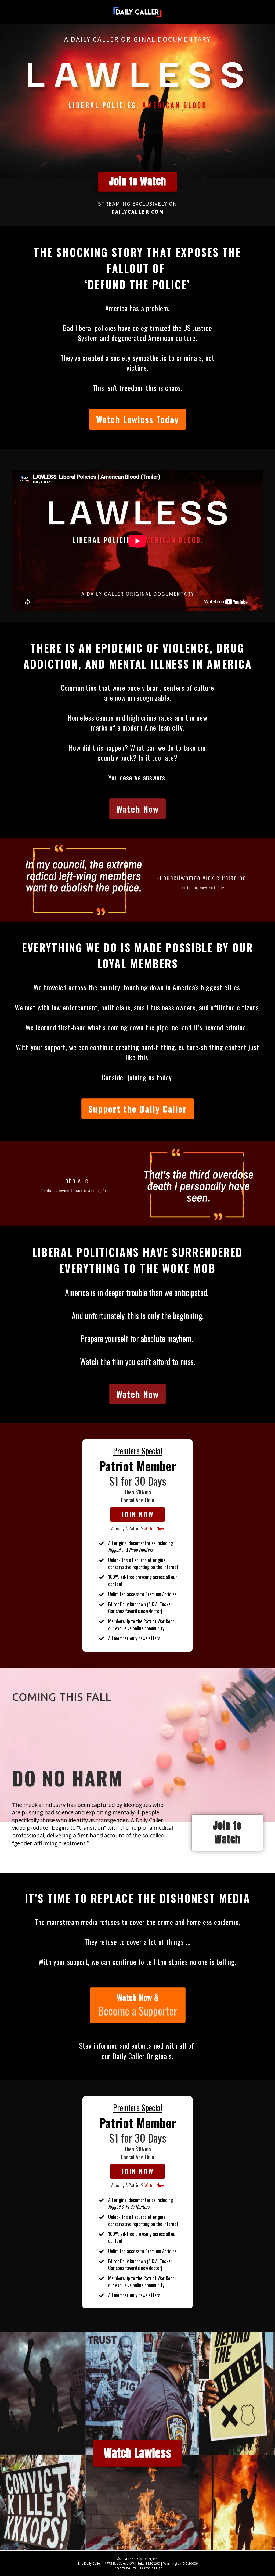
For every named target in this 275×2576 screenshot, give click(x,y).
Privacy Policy (124, 2568)
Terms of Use (151, 2568)
